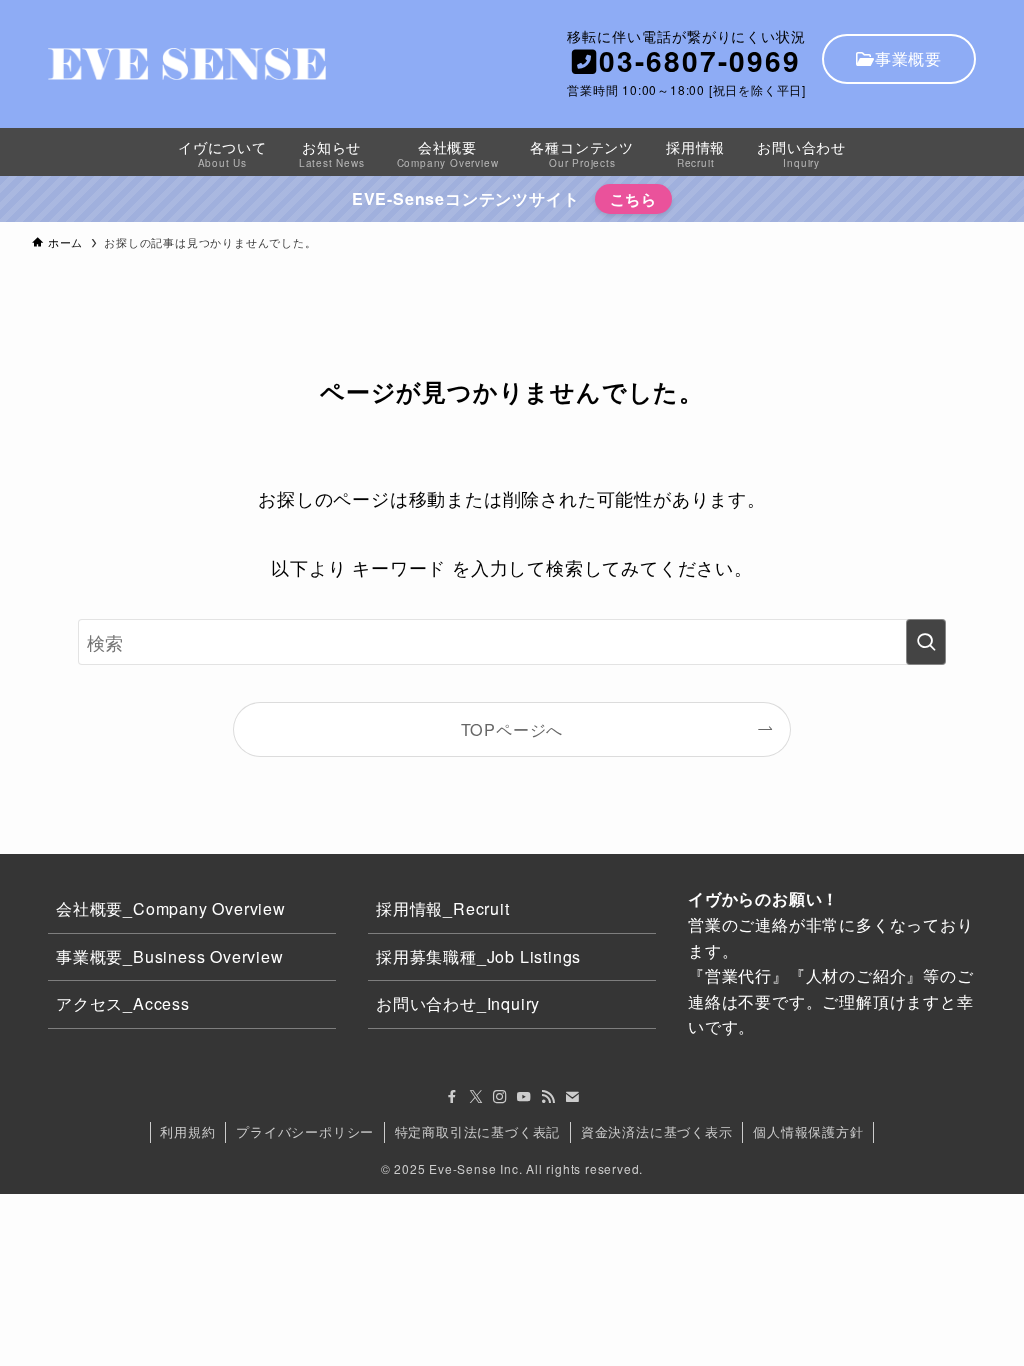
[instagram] (500, 1097)
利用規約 (187, 1131)
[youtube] (524, 1097)
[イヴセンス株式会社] (187, 64)
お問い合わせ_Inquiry (458, 1003)
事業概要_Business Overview (170, 956)
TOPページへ (512, 729)
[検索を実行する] (926, 642)
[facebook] (452, 1097)
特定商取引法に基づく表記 (478, 1131)
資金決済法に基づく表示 (657, 1131)
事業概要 (908, 58)
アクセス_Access (123, 1003)
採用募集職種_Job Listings (478, 956)
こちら (633, 199)
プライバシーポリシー (305, 1131)
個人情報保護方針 (808, 1131)
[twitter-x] (476, 1097)
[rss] (548, 1097)
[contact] (572, 1097)
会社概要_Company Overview (171, 908)
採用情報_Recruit (443, 908)
